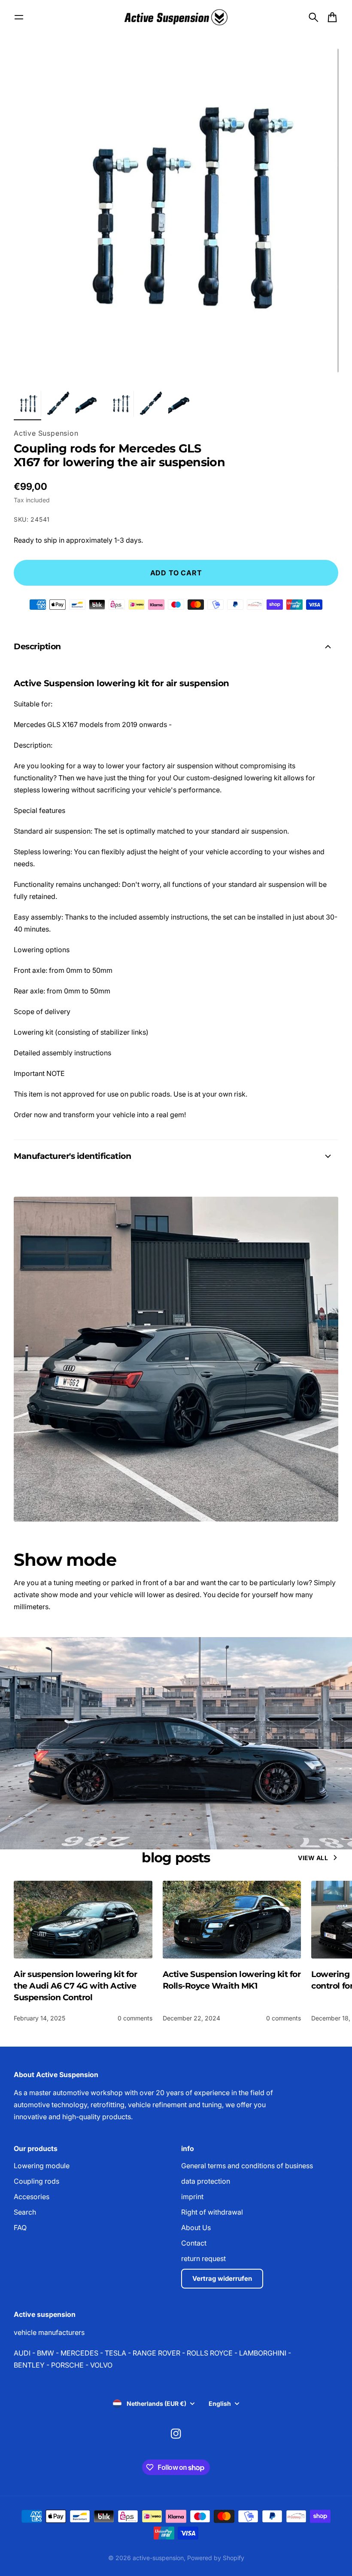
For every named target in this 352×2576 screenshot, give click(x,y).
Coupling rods (36, 2181)
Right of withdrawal (212, 2212)
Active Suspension (46, 433)
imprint (192, 2197)
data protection (206, 2181)
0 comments (135, 2018)
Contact (194, 2243)
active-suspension (158, 2558)
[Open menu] (19, 17)
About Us (196, 2228)
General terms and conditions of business (247, 2166)
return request (203, 2258)
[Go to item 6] (182, 404)
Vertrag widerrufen (222, 2278)
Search (25, 2212)
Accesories (32, 2197)
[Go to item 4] (120, 404)
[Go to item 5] (151, 404)
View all (313, 1858)
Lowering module (42, 2166)
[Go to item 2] (58, 404)
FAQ (20, 2228)
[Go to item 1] (27, 404)
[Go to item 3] (89, 404)
